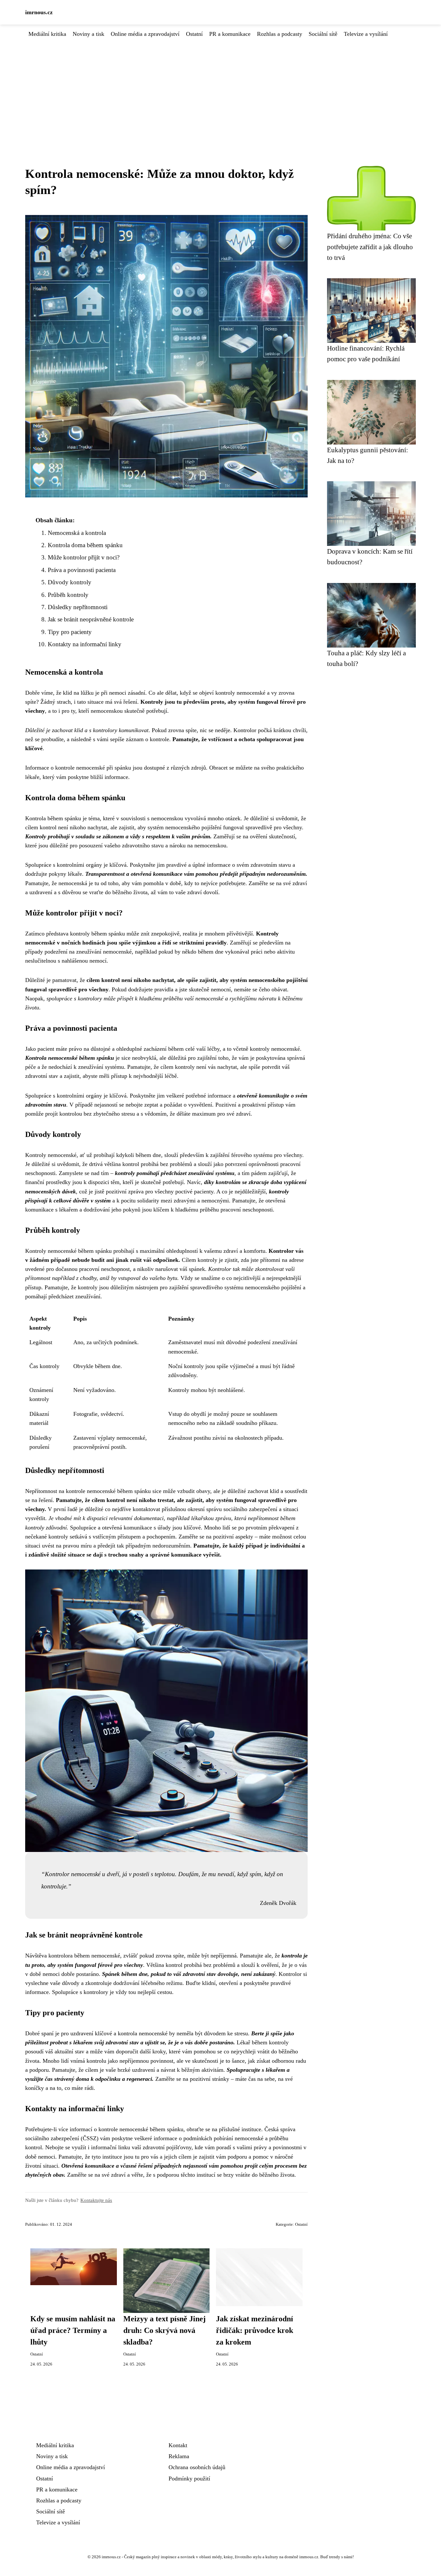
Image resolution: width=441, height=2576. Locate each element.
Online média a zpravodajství (145, 34)
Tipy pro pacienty (70, 632)
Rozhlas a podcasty (280, 34)
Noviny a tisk (88, 34)
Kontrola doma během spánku (85, 545)
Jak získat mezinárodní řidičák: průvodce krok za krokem (255, 2330)
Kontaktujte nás (96, 2200)
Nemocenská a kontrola (77, 533)
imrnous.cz (39, 12)
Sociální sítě (323, 34)
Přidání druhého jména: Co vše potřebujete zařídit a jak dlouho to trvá (370, 247)
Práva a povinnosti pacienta (82, 570)
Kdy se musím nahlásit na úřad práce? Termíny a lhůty (73, 2330)
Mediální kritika (47, 34)
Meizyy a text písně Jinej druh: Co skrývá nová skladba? (164, 2330)
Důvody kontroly (70, 582)
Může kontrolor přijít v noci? (84, 557)
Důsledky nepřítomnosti (78, 607)
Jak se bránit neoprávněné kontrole (91, 619)
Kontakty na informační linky (85, 644)
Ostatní (194, 34)
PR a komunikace (230, 34)
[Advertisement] (221, 87)
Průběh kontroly (68, 595)
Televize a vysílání (366, 34)
